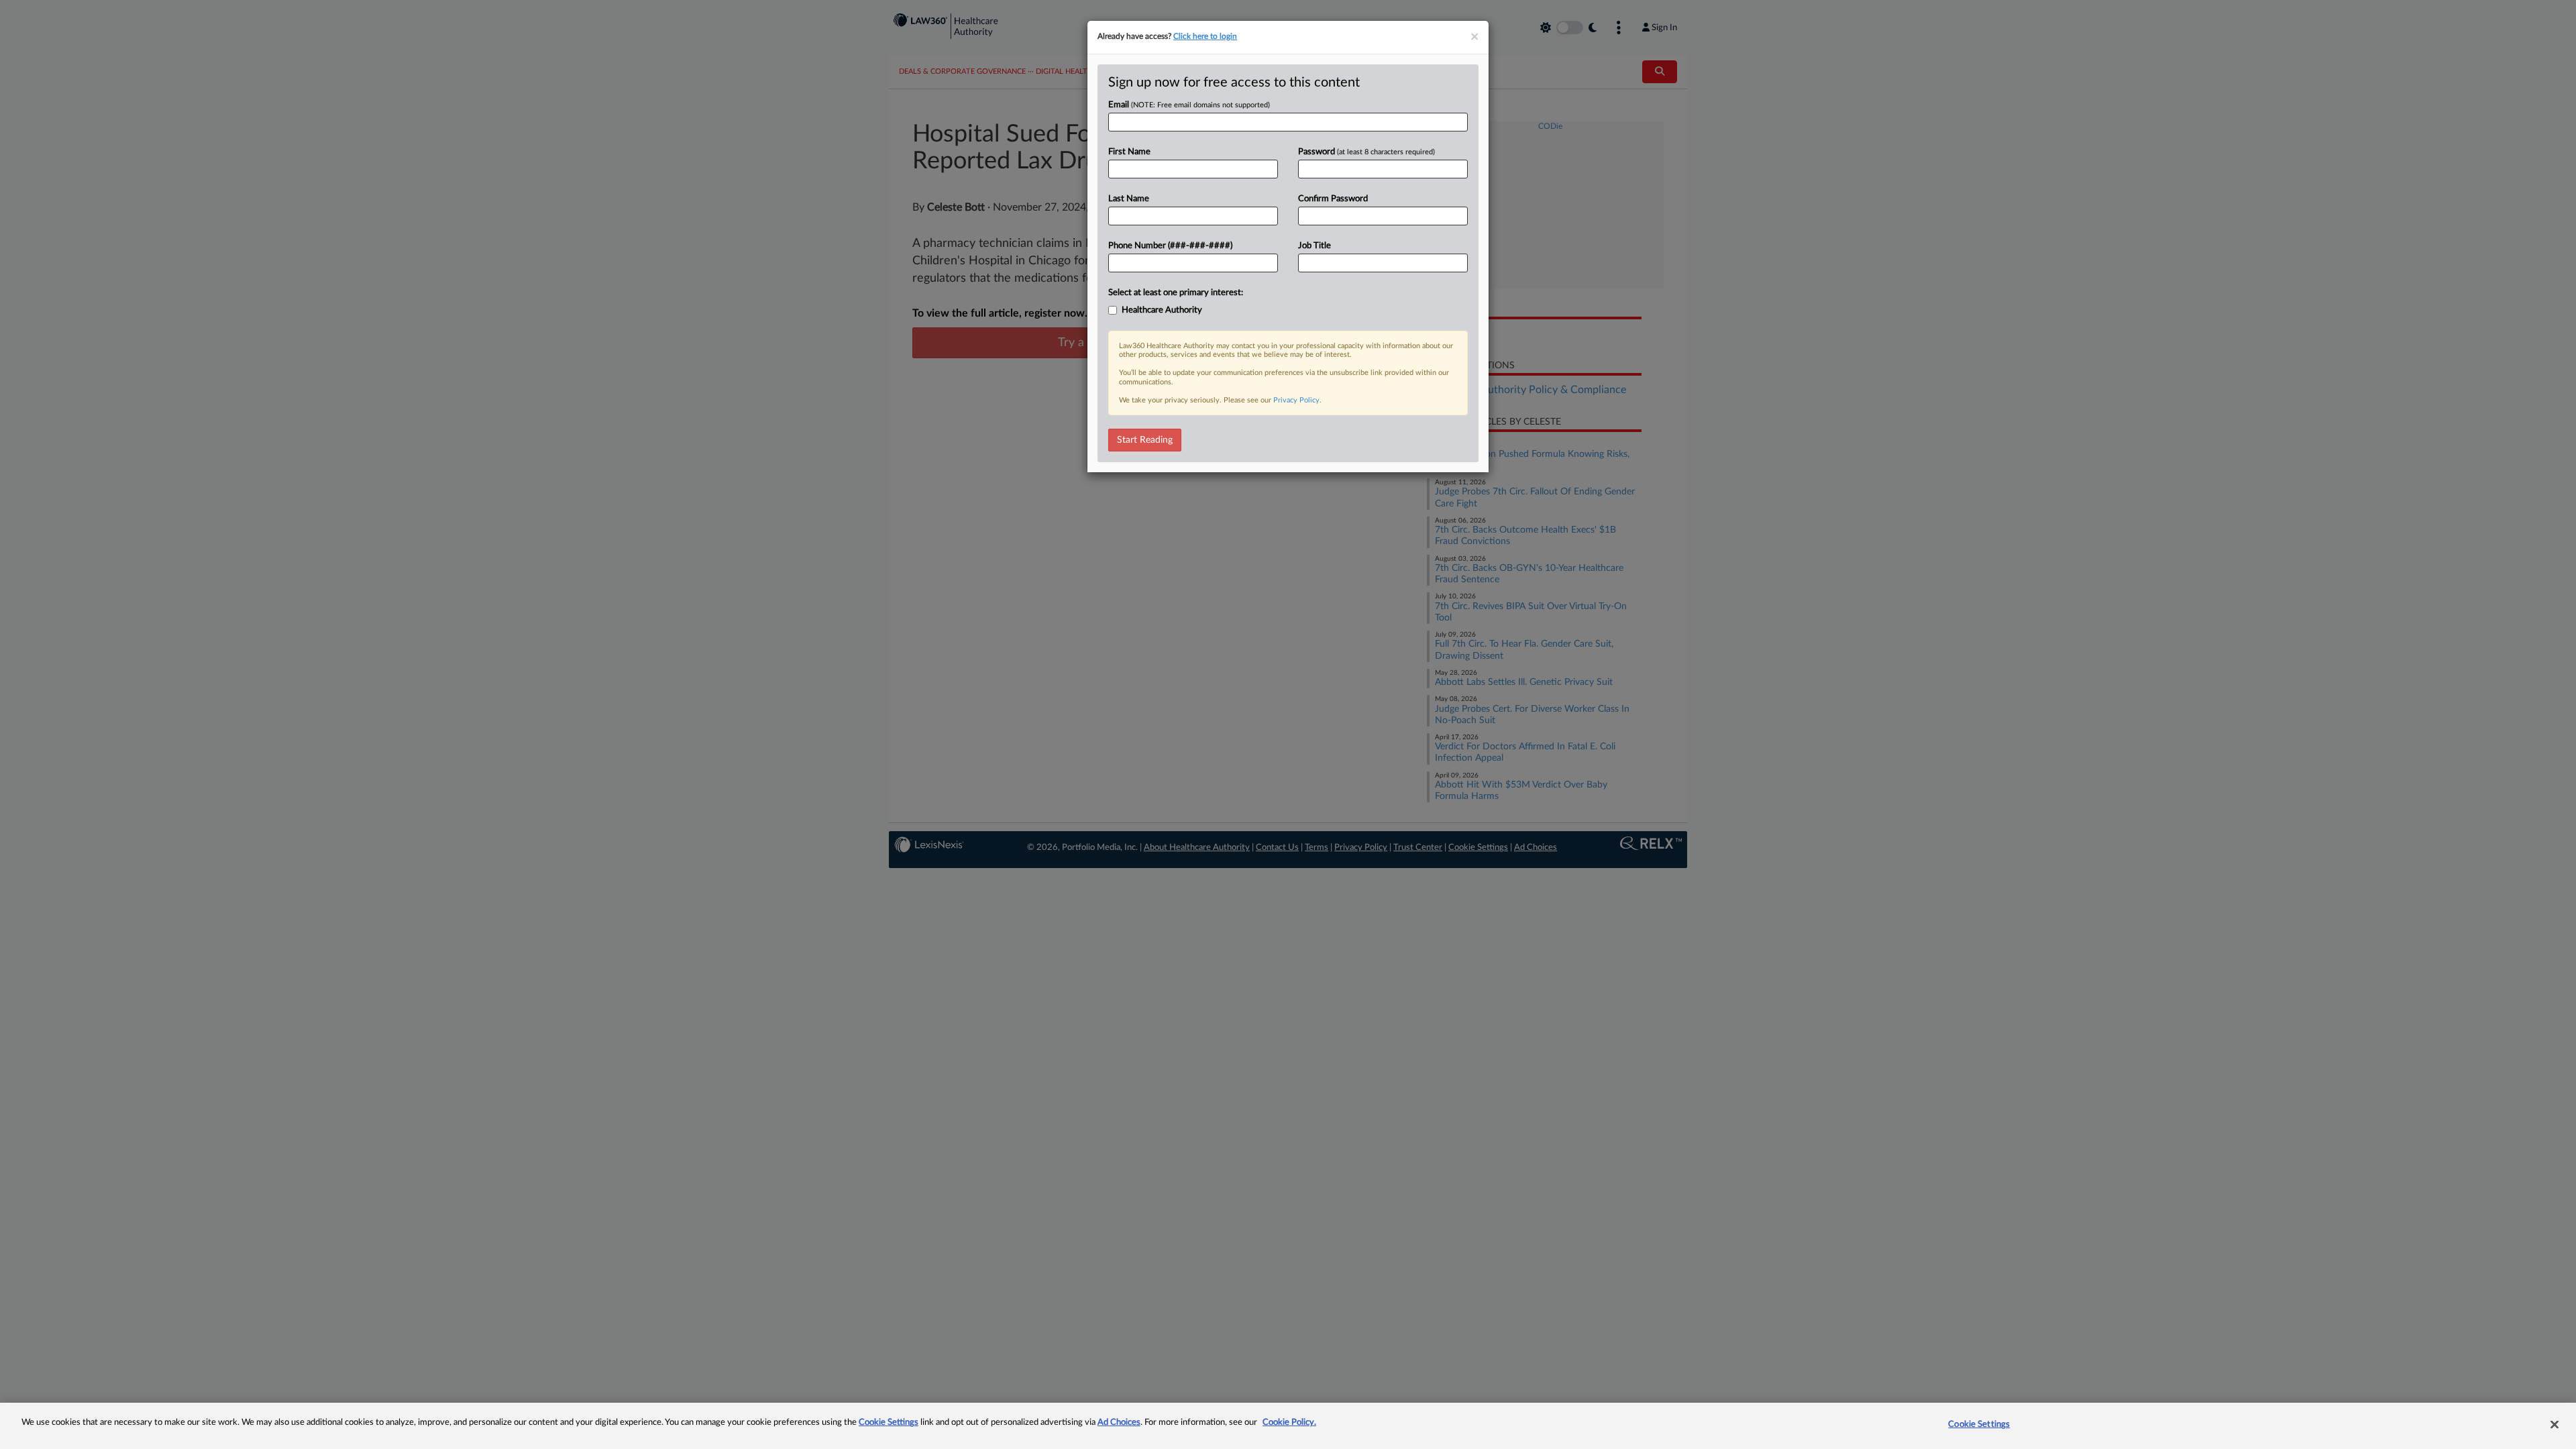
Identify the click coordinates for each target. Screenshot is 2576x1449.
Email (1189, 105)
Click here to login (1205, 36)
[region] (1288, 1426)
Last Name (1129, 199)
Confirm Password (1333, 199)
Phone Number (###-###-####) (1170, 246)
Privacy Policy (1296, 400)
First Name (1129, 152)
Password (1366, 152)
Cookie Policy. (1289, 1423)
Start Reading (1145, 440)
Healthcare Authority (1162, 310)
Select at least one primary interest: (1176, 293)
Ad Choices (1119, 1423)
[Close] (2555, 1424)
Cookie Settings (889, 1423)
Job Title (1314, 246)
